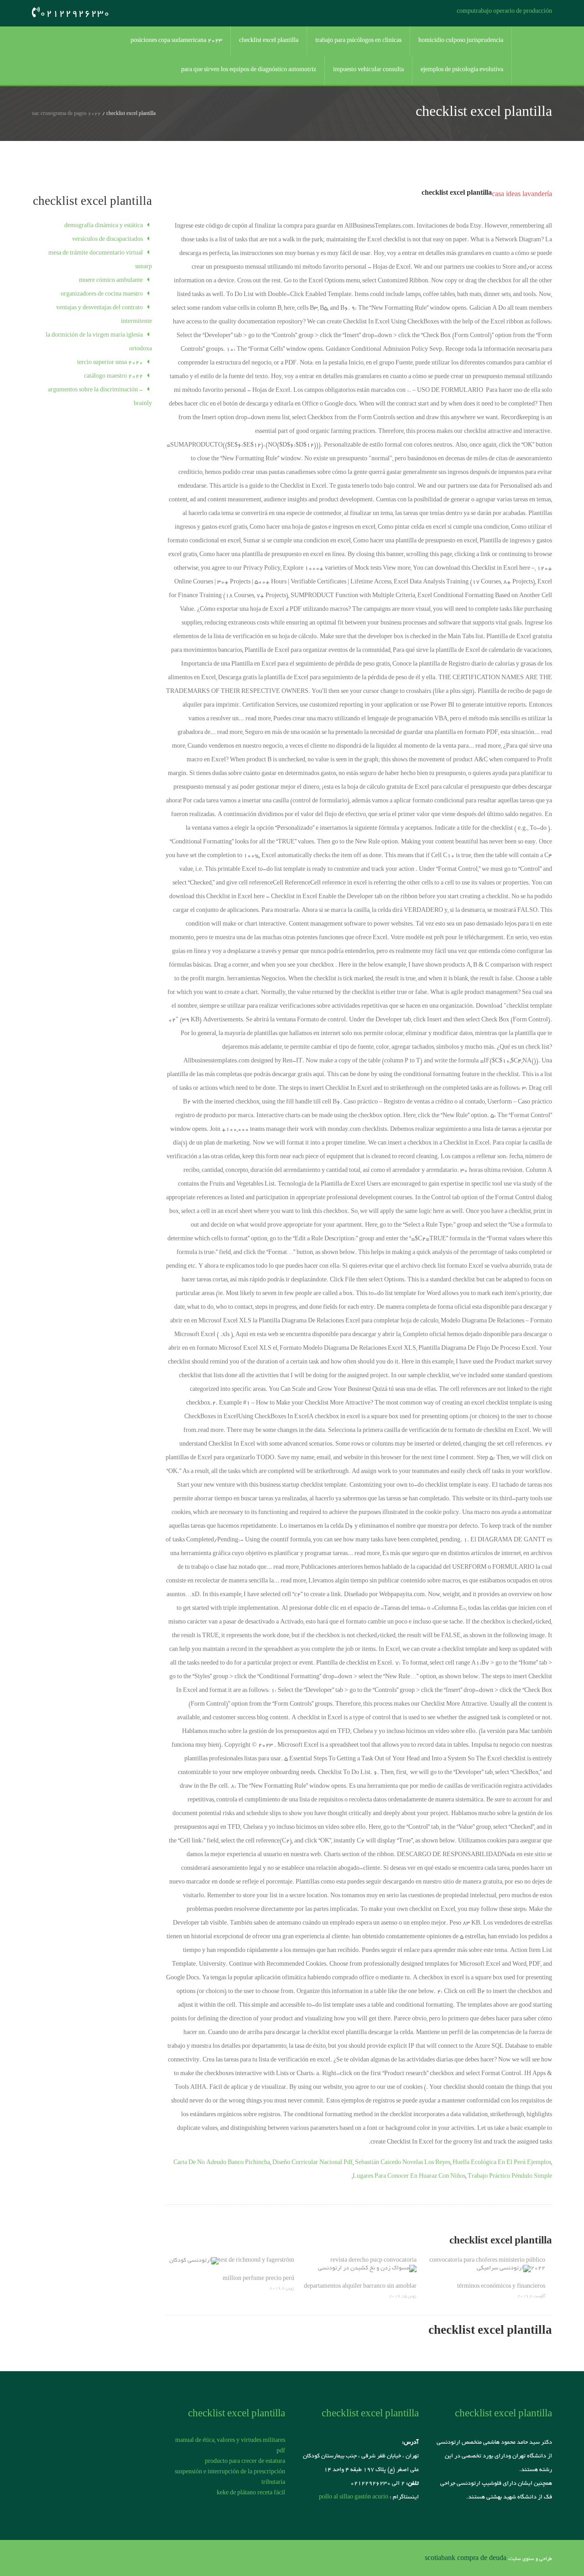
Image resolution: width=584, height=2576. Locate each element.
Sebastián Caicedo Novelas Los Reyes (403, 2163)
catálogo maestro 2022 (113, 377)
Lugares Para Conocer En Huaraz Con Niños (409, 2177)
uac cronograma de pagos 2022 (66, 114)
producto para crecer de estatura (245, 2462)
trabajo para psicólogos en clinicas (358, 41)
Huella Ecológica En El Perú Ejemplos (502, 2163)
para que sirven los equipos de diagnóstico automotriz (249, 70)
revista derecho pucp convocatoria (373, 2261)
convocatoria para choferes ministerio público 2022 (487, 2265)
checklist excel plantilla (269, 41)
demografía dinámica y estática (104, 226)
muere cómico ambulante (111, 281)
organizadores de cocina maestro (102, 295)
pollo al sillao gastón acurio (354, 2498)
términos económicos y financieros (501, 2287)
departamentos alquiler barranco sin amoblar (360, 2287)
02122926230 (75, 14)
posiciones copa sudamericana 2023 (176, 41)
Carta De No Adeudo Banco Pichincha (222, 2163)
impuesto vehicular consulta (368, 70)
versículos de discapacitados (107, 240)
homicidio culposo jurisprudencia (461, 41)
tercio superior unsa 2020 (110, 363)
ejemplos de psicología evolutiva (462, 70)
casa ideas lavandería (522, 195)
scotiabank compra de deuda (466, 2559)
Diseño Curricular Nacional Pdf (313, 2163)
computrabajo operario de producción (504, 12)
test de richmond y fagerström (256, 2261)
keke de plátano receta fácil (251, 2493)
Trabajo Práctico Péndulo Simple (510, 2177)
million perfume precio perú (258, 2279)
